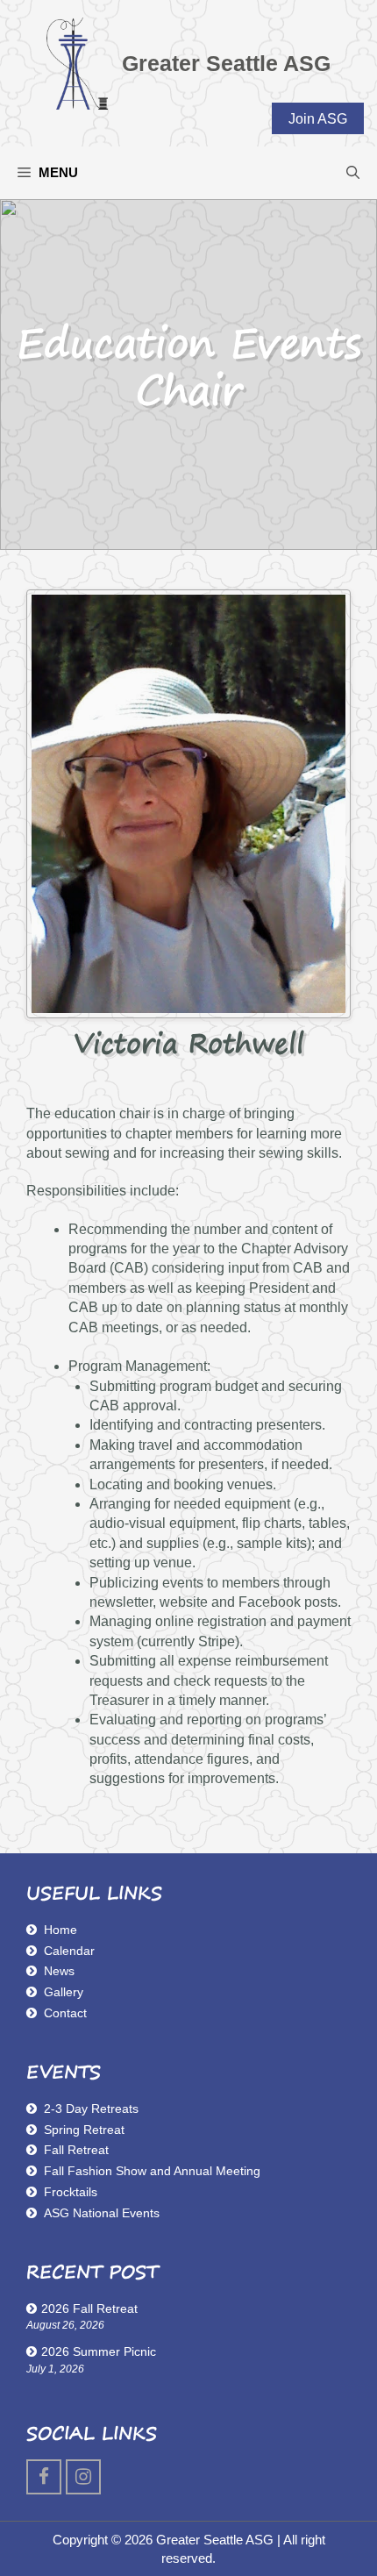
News (59, 1971)
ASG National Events (102, 2213)
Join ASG (318, 119)
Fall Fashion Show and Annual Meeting (152, 2171)
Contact (65, 2013)
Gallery (64, 1992)
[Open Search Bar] (353, 173)
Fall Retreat (76, 2150)
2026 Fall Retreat (89, 2308)
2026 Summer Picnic (99, 2351)
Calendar (69, 1951)
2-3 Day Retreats (91, 2109)
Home (60, 1930)
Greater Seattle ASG (226, 63)
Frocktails (71, 2192)
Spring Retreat (84, 2130)
